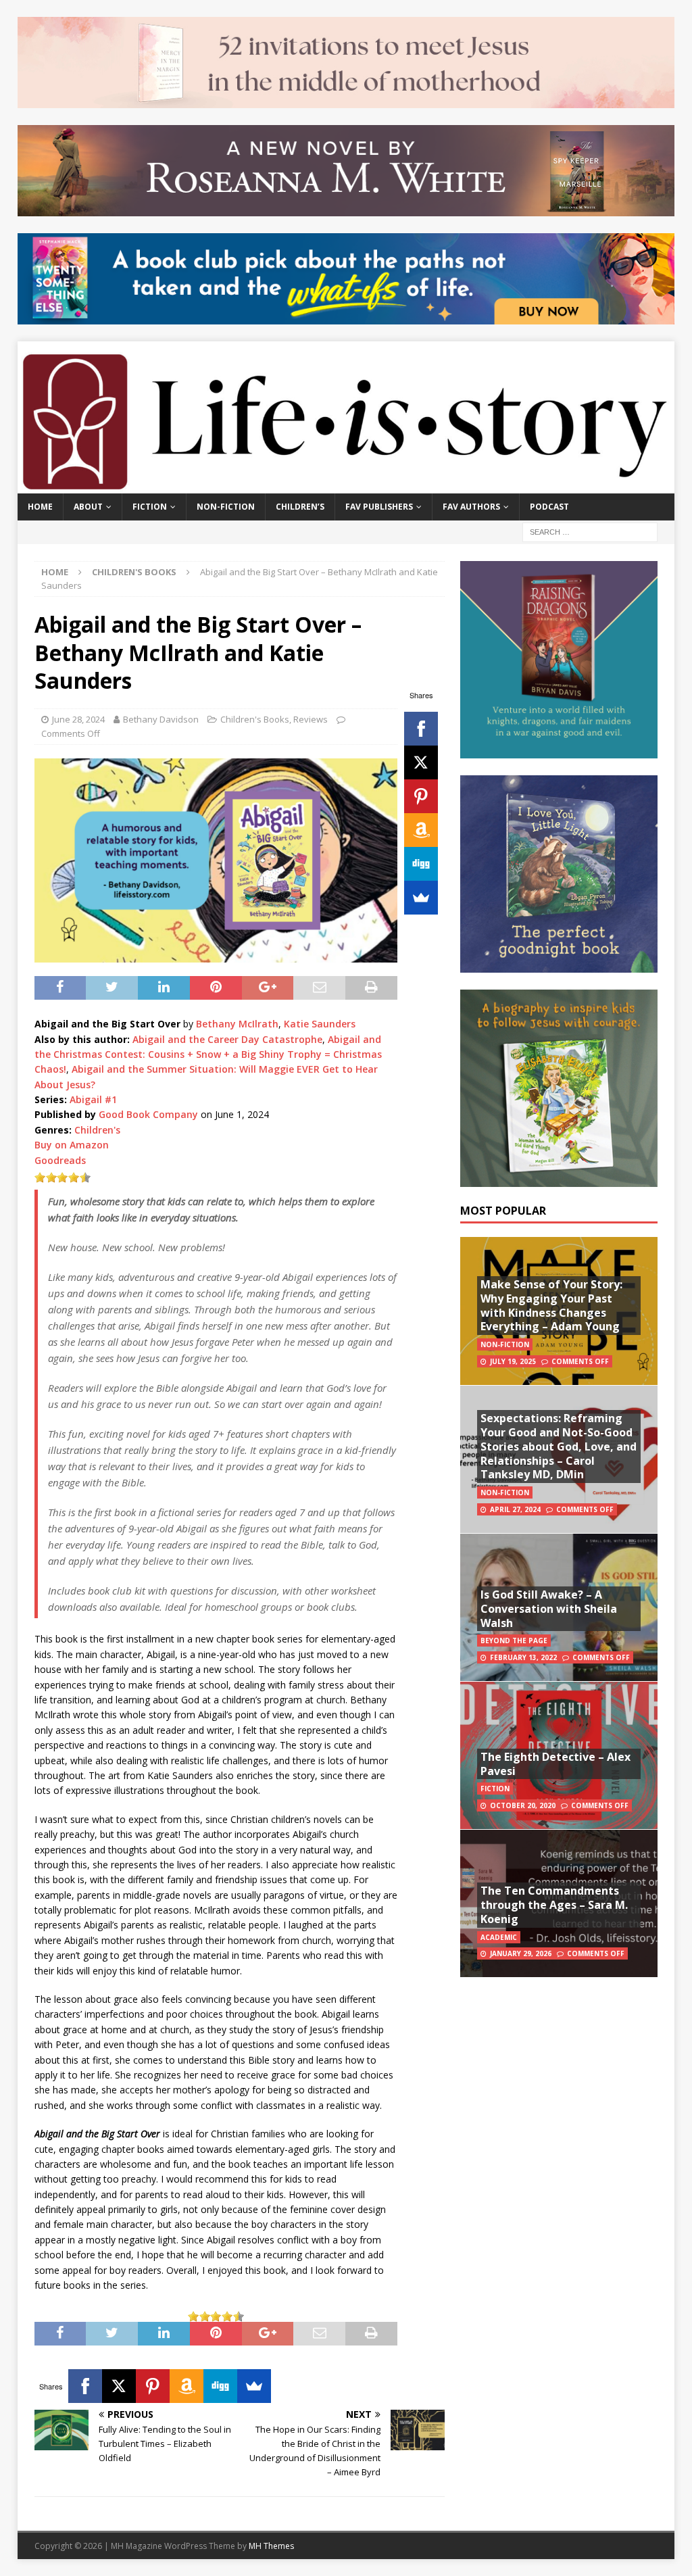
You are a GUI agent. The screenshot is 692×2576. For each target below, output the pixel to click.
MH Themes (271, 2546)
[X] (421, 762)
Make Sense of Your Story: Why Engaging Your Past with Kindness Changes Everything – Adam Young (551, 1305)
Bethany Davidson (161, 719)
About (88, 507)
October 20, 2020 (523, 1805)
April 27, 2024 (515, 1509)
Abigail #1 (93, 1099)
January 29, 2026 (521, 1953)
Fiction (150, 507)
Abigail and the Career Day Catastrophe (227, 1039)
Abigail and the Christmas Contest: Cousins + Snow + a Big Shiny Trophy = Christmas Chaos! (208, 1054)
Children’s (300, 507)
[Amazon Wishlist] (421, 830)
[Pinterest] (421, 796)
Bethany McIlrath (237, 1024)
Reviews (311, 719)
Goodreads (60, 1160)
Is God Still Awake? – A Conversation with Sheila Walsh (549, 1609)
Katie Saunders (320, 1024)
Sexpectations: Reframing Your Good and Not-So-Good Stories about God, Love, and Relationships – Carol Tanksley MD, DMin (559, 1446)
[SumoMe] (421, 898)
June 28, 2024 (78, 719)
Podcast (549, 507)
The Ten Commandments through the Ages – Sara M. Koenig (554, 1905)
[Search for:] (590, 531)
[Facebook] (421, 729)
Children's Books (255, 719)
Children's (97, 1130)
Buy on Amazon (72, 1145)
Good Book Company (148, 1114)
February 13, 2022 (523, 1657)
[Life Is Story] (346, 486)
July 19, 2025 (513, 1361)
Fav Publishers (379, 507)
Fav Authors (471, 507)
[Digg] (421, 864)
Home (40, 507)
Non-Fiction (226, 507)
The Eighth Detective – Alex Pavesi (555, 1764)
